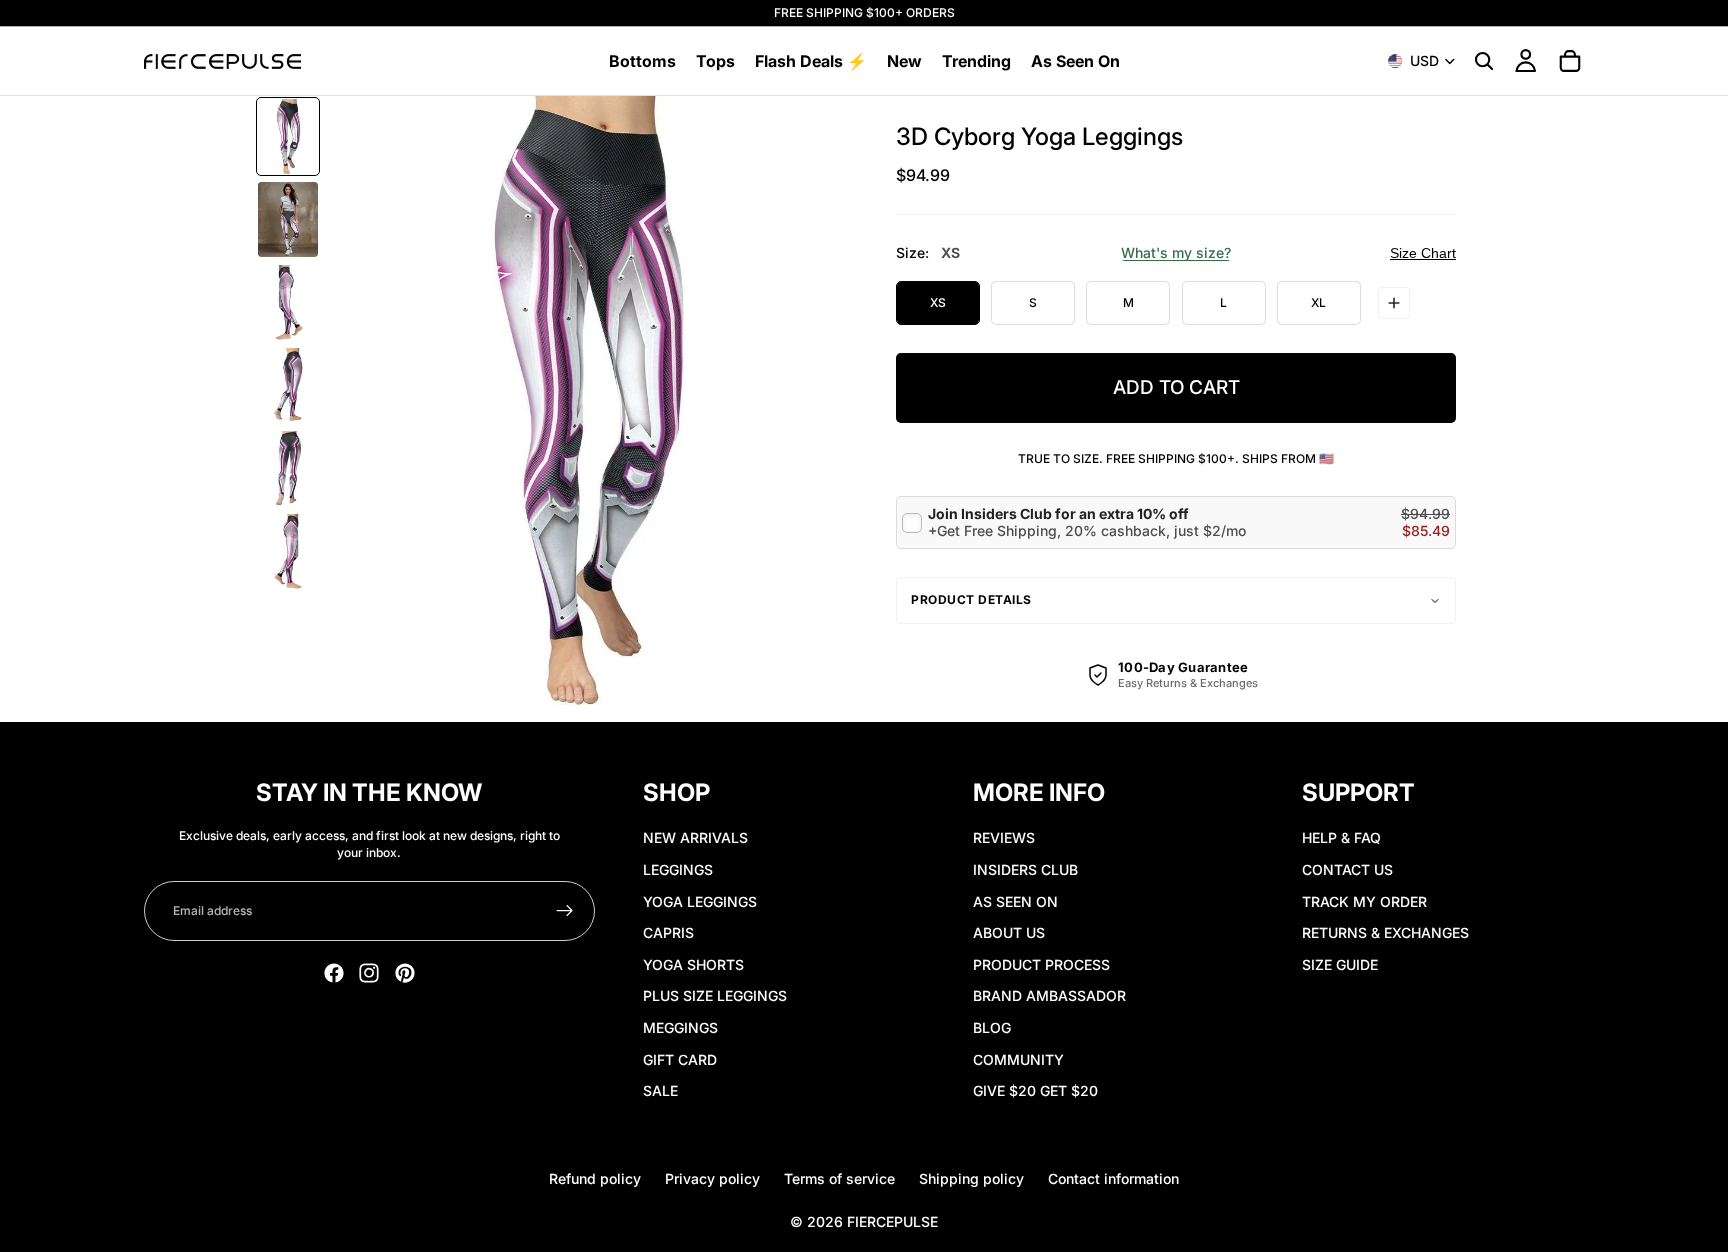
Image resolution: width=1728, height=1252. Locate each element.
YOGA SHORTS (693, 964)
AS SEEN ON (1015, 901)
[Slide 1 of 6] (288, 136)
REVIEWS (1004, 837)
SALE (660, 1090)
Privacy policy (712, 1178)
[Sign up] (565, 911)
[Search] (1484, 61)
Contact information (1113, 1178)
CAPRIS (668, 932)
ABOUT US (1009, 932)
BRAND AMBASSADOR (1049, 995)
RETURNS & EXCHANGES (1385, 932)
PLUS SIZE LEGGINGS (715, 995)
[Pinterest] (405, 973)
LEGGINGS (678, 869)
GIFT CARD (680, 1059)
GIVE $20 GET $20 (1035, 1090)
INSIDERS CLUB (1025, 869)
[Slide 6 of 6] (288, 551)
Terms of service (839, 1178)
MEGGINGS (680, 1027)
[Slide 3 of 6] (288, 302)
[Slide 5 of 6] (288, 468)
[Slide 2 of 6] (288, 219)
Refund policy (595, 1178)
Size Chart (1423, 253)
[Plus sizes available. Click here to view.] (1394, 303)
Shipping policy (971, 1178)
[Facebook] (334, 973)
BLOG (992, 1027)
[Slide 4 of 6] (288, 385)
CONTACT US (1347, 869)
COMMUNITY (1018, 1059)
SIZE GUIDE (1340, 964)
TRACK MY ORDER (1364, 901)
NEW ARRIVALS (695, 837)
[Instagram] (369, 973)
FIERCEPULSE (892, 1221)
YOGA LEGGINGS (700, 901)
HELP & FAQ (1341, 837)
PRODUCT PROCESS (1041, 964)
